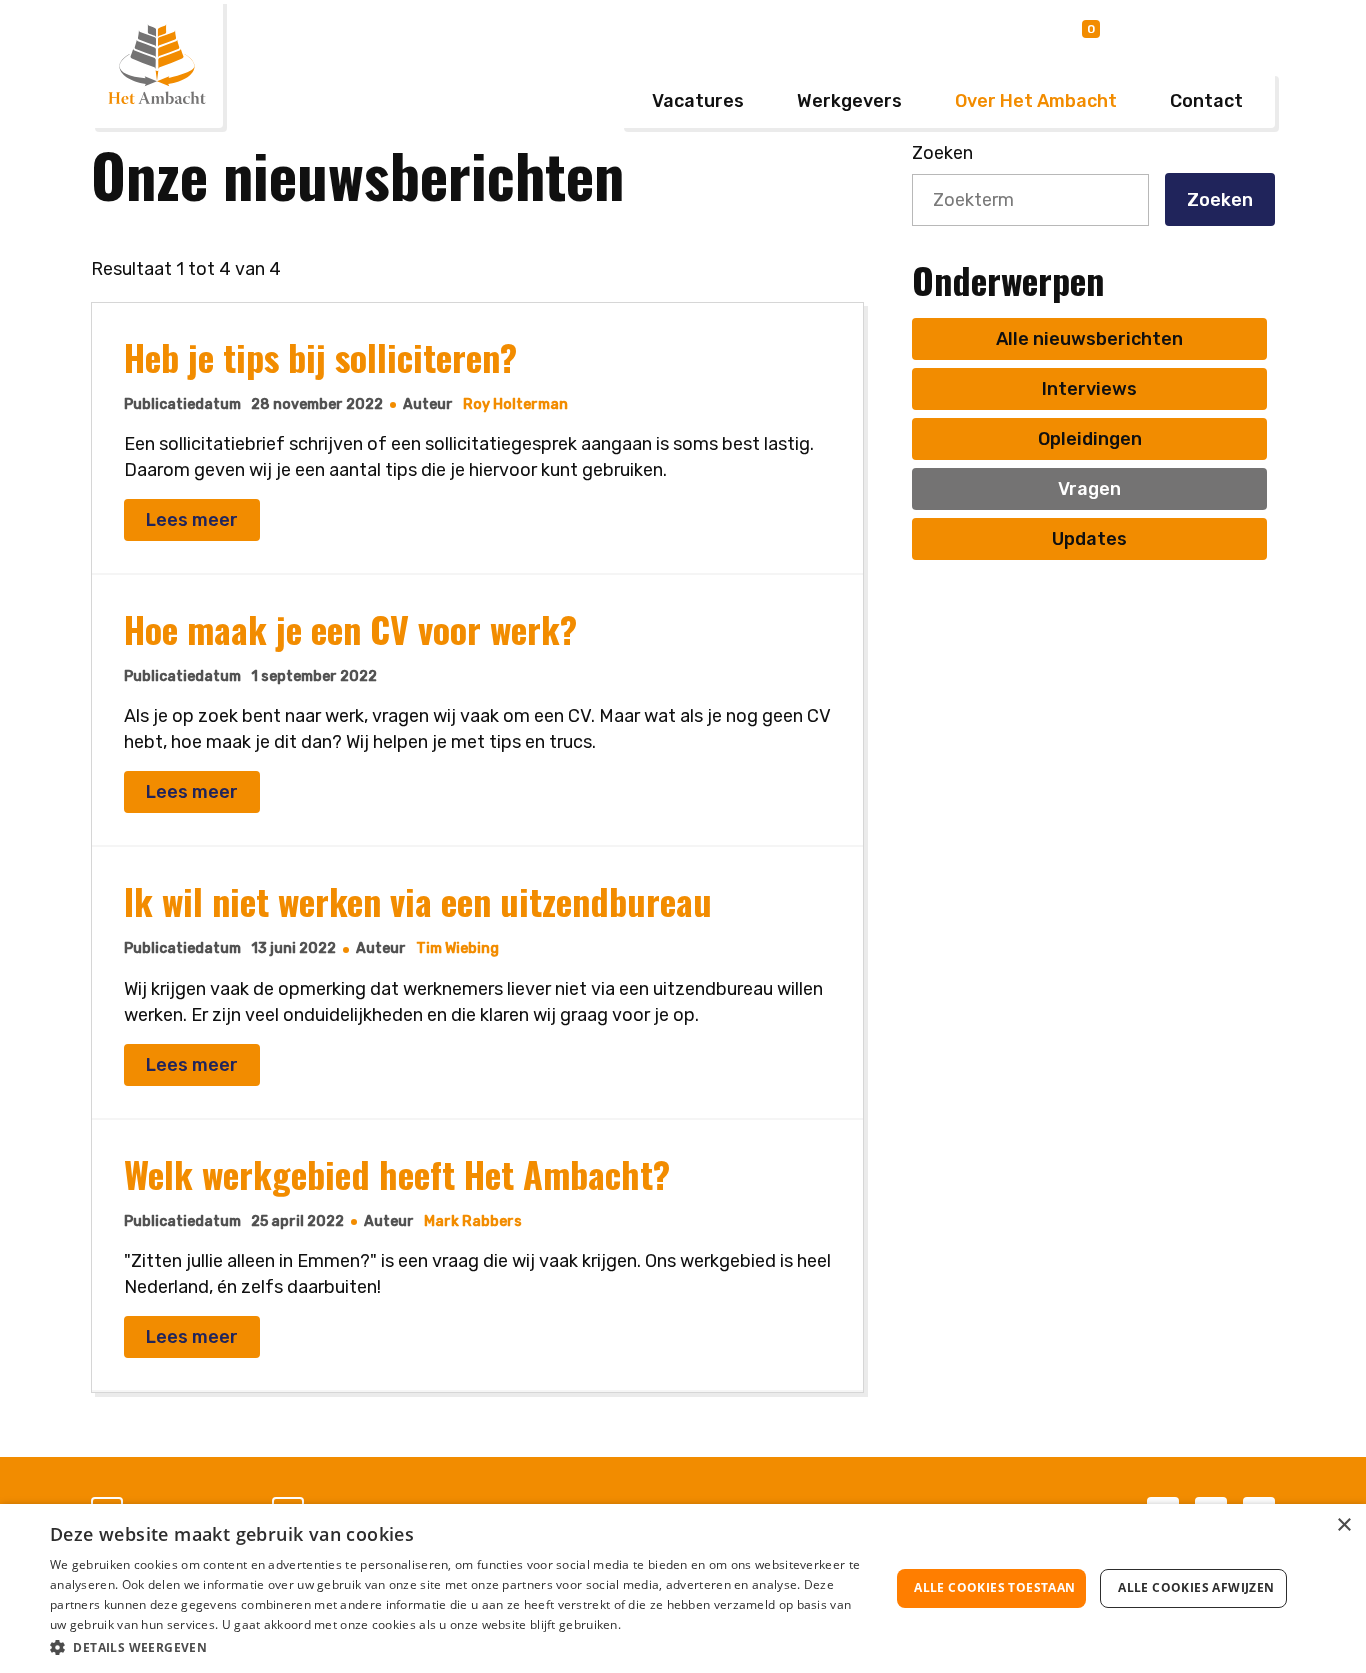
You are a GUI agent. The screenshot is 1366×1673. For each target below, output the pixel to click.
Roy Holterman (515, 404)
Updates (1089, 539)
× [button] (1343, 1525)
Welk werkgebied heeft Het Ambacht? (397, 1173)
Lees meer (192, 520)
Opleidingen (1090, 439)
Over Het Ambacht (1036, 101)
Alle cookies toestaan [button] (994, 1587)
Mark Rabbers (473, 1221)
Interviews (1089, 389)
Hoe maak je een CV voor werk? (350, 628)
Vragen (1089, 489)
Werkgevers (849, 101)
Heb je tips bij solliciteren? (320, 356)
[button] (458, 1646)
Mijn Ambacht (1205, 32)
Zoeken (1220, 200)
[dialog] (683, 1588)
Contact (1206, 101)
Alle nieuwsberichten (1089, 339)
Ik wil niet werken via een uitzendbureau (418, 900)
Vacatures (698, 101)
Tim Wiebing (457, 948)
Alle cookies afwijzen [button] (1196, 1587)
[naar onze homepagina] (157, 64)
